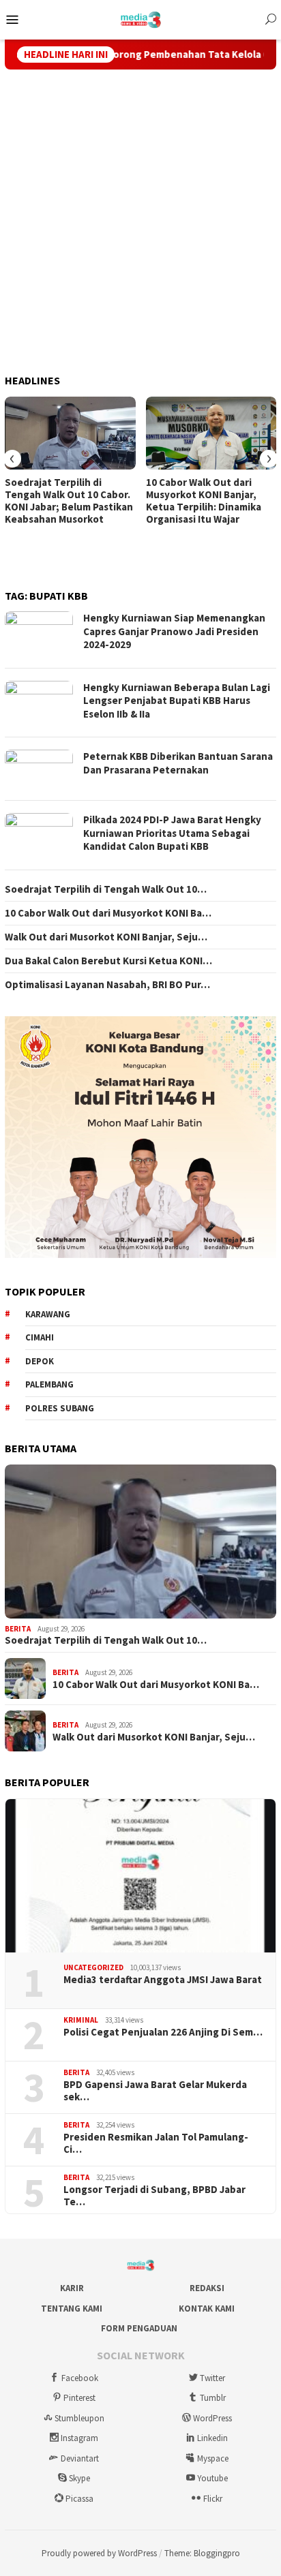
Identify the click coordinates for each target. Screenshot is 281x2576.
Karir (72, 2288)
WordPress (212, 2418)
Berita (18, 1629)
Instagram (79, 2438)
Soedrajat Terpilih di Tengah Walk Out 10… (106, 889)
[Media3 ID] (141, 18)
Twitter (212, 2378)
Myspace (213, 2458)
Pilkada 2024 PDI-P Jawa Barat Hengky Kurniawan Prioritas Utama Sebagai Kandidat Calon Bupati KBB (172, 833)
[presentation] (12, 459)
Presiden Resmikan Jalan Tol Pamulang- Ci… (156, 2143)
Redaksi (207, 2288)
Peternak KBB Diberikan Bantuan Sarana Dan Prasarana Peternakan (178, 763)
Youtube (212, 2478)
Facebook (80, 2378)
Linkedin (212, 2438)
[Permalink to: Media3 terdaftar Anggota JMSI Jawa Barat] (140, 1876)
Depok (40, 1361)
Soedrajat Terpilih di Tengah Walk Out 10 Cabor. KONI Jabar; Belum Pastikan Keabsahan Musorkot (69, 501)
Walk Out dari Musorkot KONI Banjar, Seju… (106, 937)
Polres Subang (60, 1408)
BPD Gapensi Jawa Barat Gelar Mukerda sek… (155, 2091)
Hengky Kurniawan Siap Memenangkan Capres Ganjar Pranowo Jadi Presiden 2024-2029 (174, 631)
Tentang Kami (72, 2309)
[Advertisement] (140, 222)
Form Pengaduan (139, 2328)
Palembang (49, 1384)
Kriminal (81, 2020)
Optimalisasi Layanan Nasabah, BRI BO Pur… (107, 985)
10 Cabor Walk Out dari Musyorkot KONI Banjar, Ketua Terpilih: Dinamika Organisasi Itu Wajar (204, 501)
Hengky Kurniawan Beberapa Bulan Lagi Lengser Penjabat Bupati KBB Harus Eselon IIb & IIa (177, 701)
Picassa (79, 2499)
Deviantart (80, 2458)
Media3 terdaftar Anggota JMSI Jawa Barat (163, 1980)
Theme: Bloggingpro (202, 2553)
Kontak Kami (207, 2309)
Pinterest (79, 2398)
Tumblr (213, 2398)
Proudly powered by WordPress (99, 2553)
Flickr (213, 2499)
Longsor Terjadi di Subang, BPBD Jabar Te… (154, 2196)
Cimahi (40, 1337)
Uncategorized (93, 1967)
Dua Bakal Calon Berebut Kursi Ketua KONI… (108, 961)
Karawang (48, 1314)
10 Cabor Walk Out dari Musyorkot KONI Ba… (108, 913)
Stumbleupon (79, 2418)
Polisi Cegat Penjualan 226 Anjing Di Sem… (163, 2032)
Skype (79, 2478)
